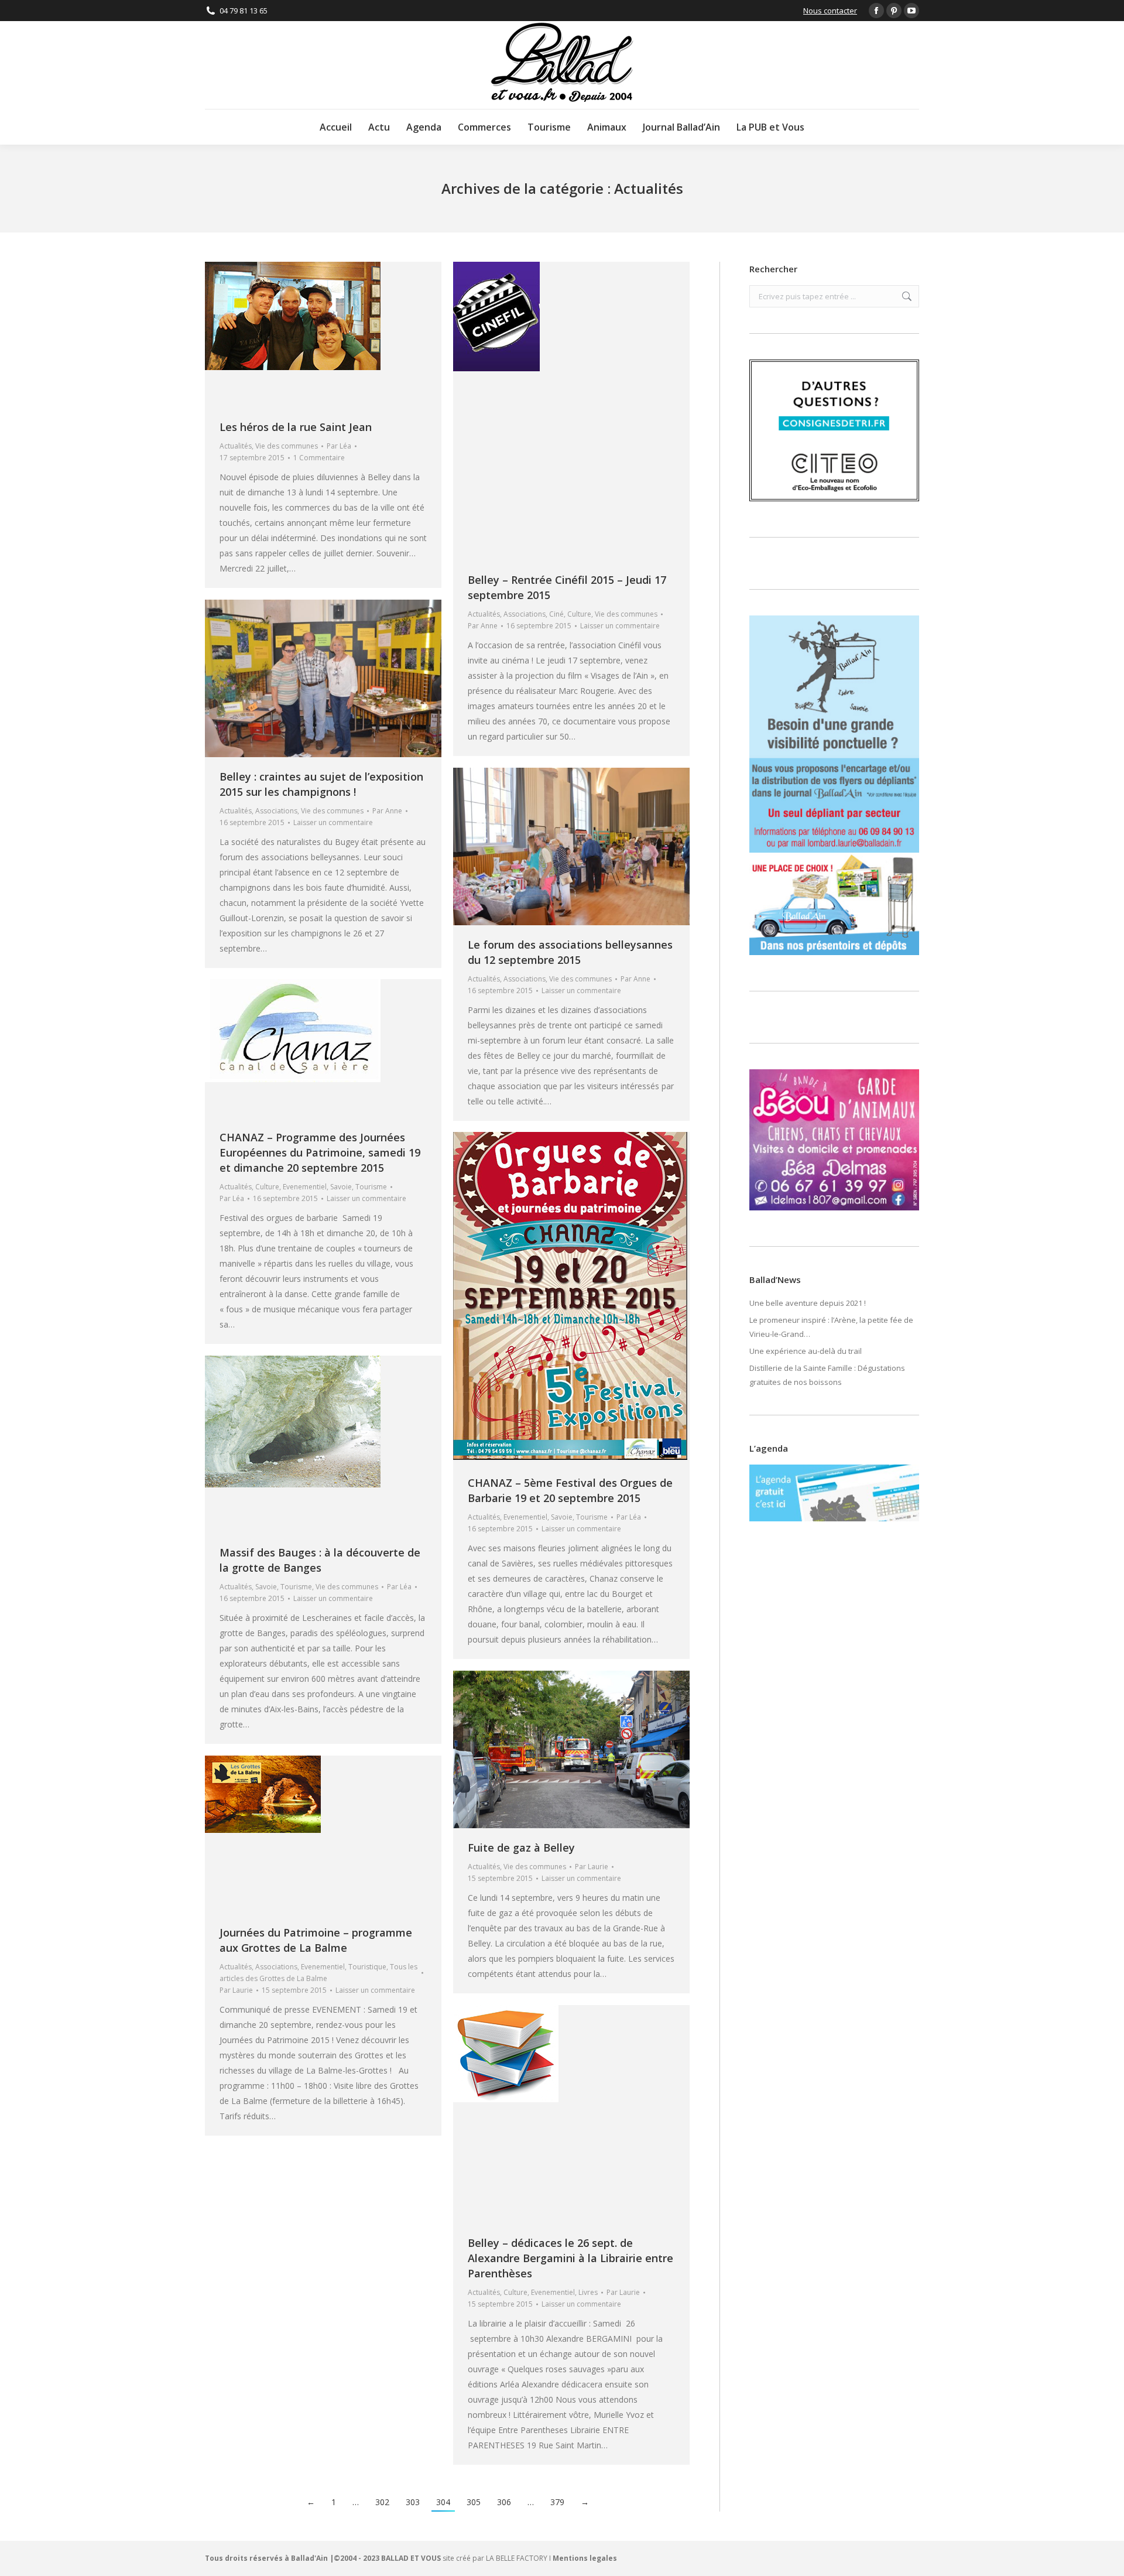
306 (504, 2502)
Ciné (556, 614)
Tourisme (371, 1187)
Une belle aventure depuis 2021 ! (808, 1303)
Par (339, 446)
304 (443, 2502)
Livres (588, 2292)
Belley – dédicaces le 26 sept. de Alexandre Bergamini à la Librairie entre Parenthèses (570, 2258)
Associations (525, 614)
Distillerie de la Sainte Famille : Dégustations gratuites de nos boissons (827, 1375)
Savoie (341, 1187)
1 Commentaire (319, 458)
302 (382, 2502)
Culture (579, 614)
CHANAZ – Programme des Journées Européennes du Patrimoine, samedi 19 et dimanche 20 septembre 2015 (320, 1152)
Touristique (367, 1967)
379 (557, 2502)
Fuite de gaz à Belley (521, 1848)
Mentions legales (585, 2558)
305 (474, 2502)
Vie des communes (287, 446)
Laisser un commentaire (620, 626)
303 (413, 2502)
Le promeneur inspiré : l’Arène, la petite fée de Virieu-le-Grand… (831, 1327)
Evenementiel (305, 1187)
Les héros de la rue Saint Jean (296, 427)
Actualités (236, 446)
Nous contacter (830, 11)
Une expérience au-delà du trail (806, 1351)
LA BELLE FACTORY (517, 2558)
